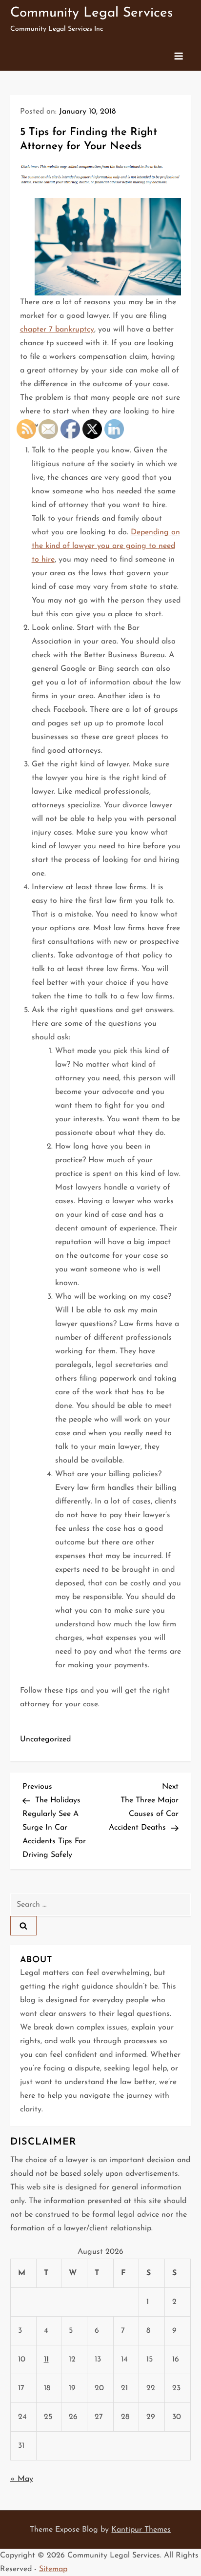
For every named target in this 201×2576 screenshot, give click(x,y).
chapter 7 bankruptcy (57, 330)
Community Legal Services (91, 13)
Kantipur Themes (141, 2530)
